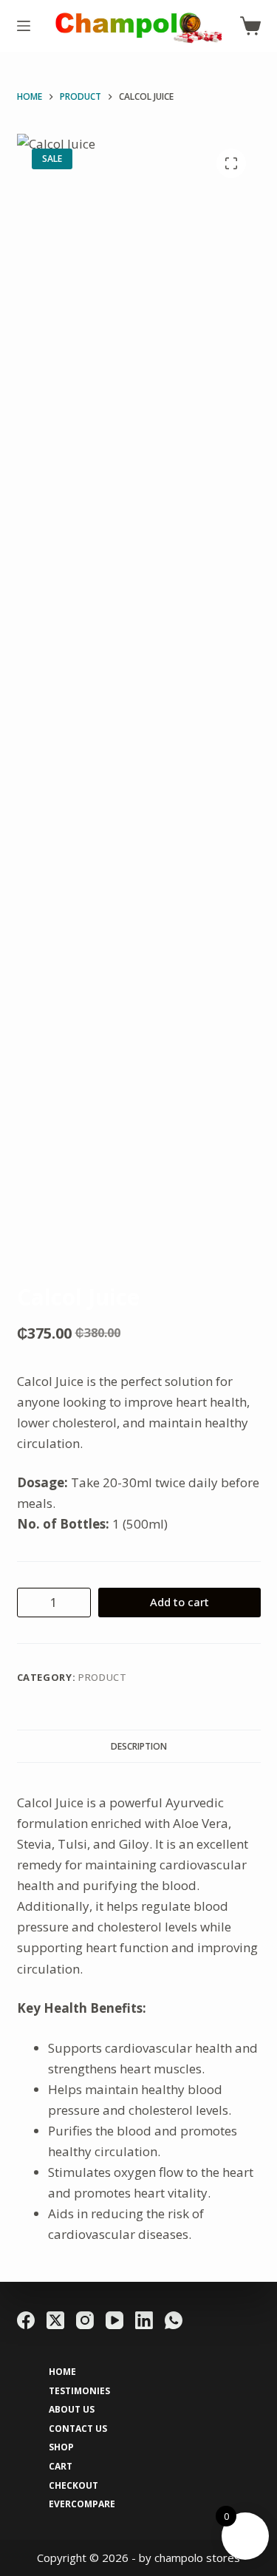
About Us (72, 2410)
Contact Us (78, 2429)
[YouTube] (114, 2320)
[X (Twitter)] (55, 2320)
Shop (61, 2447)
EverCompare (82, 2504)
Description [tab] (139, 1746)
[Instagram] (85, 2320)
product (103, 1677)
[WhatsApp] (174, 2320)
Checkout (73, 2486)
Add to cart (179, 1602)
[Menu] (24, 26)
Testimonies (79, 2391)
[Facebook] (26, 2320)
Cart (61, 2467)
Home (62, 2372)
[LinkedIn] (144, 2320)
